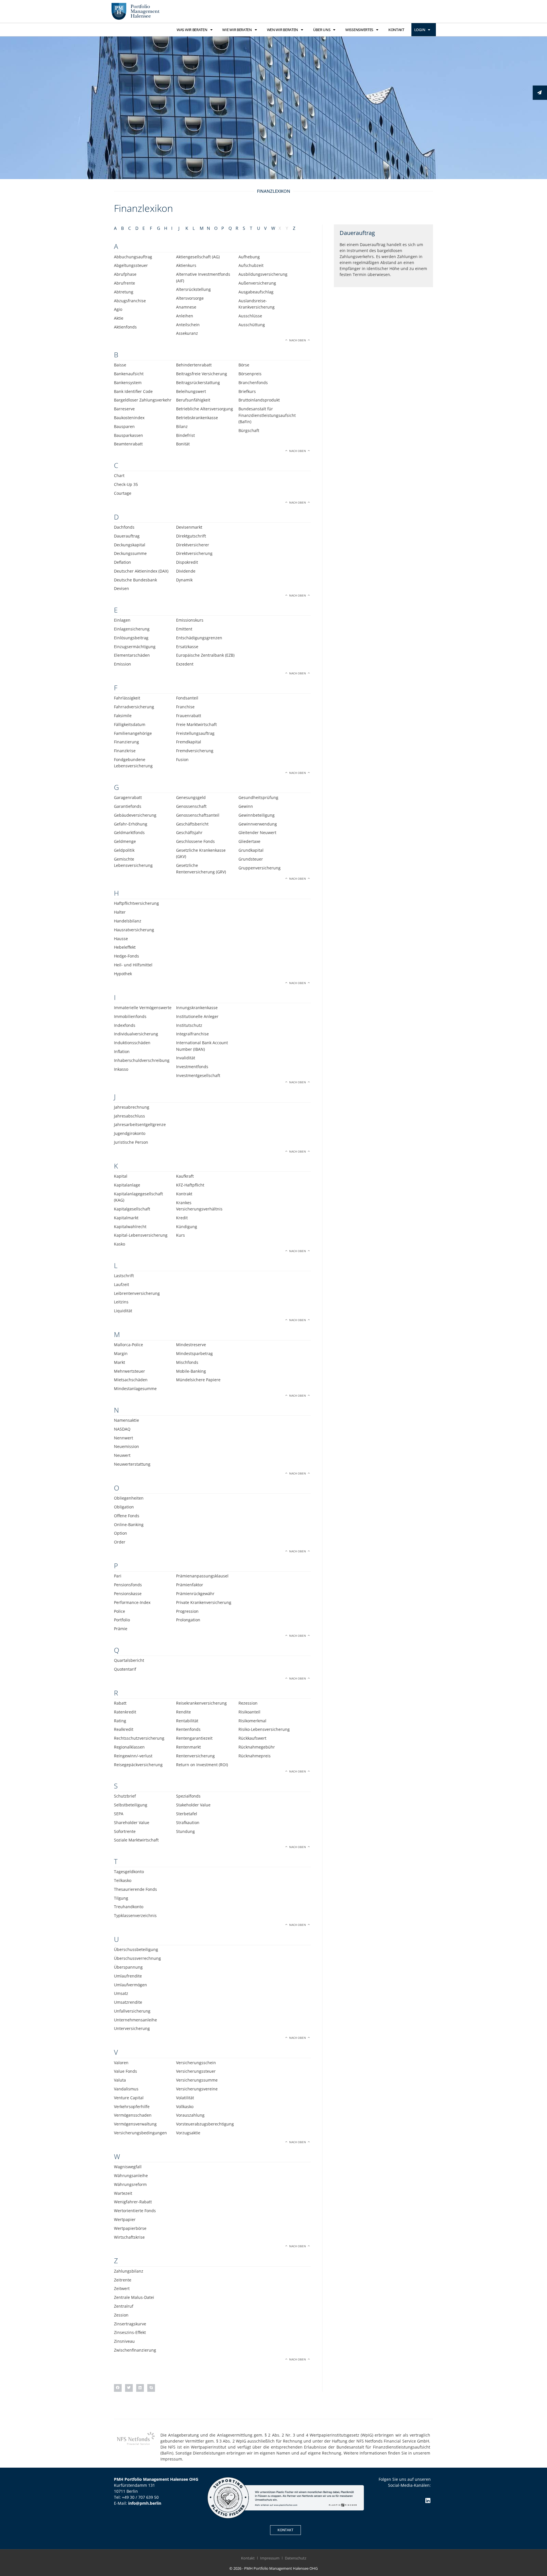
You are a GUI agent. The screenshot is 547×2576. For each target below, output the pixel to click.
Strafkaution (188, 1823)
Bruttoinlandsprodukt (259, 400)
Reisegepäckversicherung (138, 1765)
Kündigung (187, 1227)
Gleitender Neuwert (257, 832)
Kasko (120, 1244)
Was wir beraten (192, 30)
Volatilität (185, 2098)
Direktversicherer (193, 545)
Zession (121, 2315)
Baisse (120, 365)
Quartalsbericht (129, 1660)
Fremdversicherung (195, 751)
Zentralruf (124, 2306)
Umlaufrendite (128, 1976)
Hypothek (123, 974)
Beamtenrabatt (128, 444)
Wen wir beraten (283, 30)
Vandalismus (126, 2089)
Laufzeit (122, 1284)
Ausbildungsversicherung (263, 274)
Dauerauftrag (127, 536)
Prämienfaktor (190, 1585)
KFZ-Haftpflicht (190, 1185)
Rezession (248, 1703)
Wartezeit (123, 2193)
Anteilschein (188, 325)
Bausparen (124, 426)
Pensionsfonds (128, 1585)
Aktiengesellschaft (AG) (198, 257)
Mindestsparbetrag (194, 1353)
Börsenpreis (250, 374)
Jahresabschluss (129, 1116)
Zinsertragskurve (130, 2324)
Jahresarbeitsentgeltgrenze (140, 1124)
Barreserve (124, 409)
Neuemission (126, 1446)
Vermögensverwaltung (135, 2124)
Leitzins (121, 1302)
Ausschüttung (252, 325)
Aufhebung (249, 257)
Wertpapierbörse (130, 2228)
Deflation (123, 562)
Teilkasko (123, 1880)
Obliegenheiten (129, 1498)
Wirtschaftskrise (129, 2237)
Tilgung (121, 1898)
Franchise (185, 707)
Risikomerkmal (252, 1721)
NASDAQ (122, 1429)
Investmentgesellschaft (198, 1075)
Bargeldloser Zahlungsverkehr (143, 400)
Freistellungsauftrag (195, 733)
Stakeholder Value (193, 1805)
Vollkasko (185, 2107)
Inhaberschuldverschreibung (142, 1060)
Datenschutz (296, 2558)
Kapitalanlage (127, 1185)
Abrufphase (125, 274)
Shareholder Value (132, 1823)
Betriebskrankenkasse (197, 418)
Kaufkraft (185, 1176)
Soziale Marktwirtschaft (136, 1840)
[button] (118, 2388)
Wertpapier (125, 2219)
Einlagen (122, 620)
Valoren (121, 2063)
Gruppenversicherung (260, 868)
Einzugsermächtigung (135, 647)
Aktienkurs (186, 265)
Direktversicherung (194, 553)
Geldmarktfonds (129, 832)
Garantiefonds (128, 806)
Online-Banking (129, 1525)
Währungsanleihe (131, 2176)
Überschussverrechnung (137, 1958)
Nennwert (124, 1438)
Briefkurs (247, 391)
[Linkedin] (428, 2501)
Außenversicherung (257, 283)
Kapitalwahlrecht (130, 1227)
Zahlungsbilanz (129, 2271)
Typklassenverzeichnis (135, 1915)
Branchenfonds (253, 383)
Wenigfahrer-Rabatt (133, 2202)
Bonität (183, 444)
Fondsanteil (187, 698)
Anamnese (186, 307)
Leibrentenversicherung (137, 1293)
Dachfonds (124, 527)
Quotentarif (125, 1669)
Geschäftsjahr (189, 832)
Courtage (123, 493)
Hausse (121, 939)
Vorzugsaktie (188, 2133)
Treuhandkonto (129, 1907)
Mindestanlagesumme (135, 1389)
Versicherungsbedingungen (140, 2133)
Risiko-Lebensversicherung (264, 1729)
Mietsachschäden (131, 1380)
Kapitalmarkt (126, 1218)
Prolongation (188, 1620)
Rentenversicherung (195, 1756)
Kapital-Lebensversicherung (141, 1235)
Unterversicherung (132, 2028)
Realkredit (124, 1729)
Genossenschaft (191, 806)
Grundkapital (251, 850)
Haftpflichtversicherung (136, 903)
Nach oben (298, 340)
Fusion (182, 759)
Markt (120, 1362)
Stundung (185, 1831)
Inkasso (121, 1069)
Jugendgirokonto (130, 1133)
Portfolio (122, 1620)
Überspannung (128, 1967)
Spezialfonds (188, 1796)
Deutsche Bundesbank (135, 580)
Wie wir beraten (237, 30)
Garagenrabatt (128, 797)
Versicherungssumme (197, 2080)
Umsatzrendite (128, 2002)
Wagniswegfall (128, 2167)
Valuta (120, 2080)
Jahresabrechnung (132, 1107)
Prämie (121, 1629)
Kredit (182, 1218)
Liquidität (123, 1311)
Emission (123, 664)
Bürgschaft (249, 430)
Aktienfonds (125, 327)
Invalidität (186, 1058)
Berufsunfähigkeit (193, 400)
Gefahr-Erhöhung (131, 824)
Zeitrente (123, 2280)
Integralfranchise (192, 1034)
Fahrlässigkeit (127, 698)
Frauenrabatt (189, 716)
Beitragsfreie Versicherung (202, 374)
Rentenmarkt (188, 1747)
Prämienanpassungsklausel (202, 1576)
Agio (118, 309)
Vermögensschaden (133, 2115)
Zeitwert (122, 2288)
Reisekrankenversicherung (201, 1703)
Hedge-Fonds (126, 956)
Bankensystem (128, 383)
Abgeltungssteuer (131, 265)
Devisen (122, 588)
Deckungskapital (130, 545)
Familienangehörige (133, 733)
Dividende (186, 571)
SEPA (119, 1814)
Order (120, 1542)
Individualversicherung (136, 1034)
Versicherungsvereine (197, 2089)
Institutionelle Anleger (197, 1016)
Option (121, 1533)
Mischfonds (187, 1362)
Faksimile (123, 716)
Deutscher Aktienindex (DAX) (141, 571)
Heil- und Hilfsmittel (133, 965)
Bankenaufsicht (129, 374)
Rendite (183, 1712)
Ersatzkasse (187, 647)
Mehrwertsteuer (129, 1371)
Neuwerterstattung (132, 1464)
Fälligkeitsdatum (130, 724)
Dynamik (184, 580)
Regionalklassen (129, 1747)
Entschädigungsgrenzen (199, 638)
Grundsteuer (251, 859)
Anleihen (185, 316)
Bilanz (182, 426)
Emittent (184, 629)
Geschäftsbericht (192, 824)
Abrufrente (124, 283)
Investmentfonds (192, 1067)
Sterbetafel (187, 1814)
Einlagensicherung (132, 629)
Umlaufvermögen (130, 1985)
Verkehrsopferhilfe (132, 2107)
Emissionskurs (190, 620)
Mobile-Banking (191, 1371)
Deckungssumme (130, 553)
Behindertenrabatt (194, 365)
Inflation (122, 1051)
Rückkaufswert (252, 1738)
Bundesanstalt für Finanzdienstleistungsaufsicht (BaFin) (267, 415)
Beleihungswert (191, 391)
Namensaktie (126, 1420)
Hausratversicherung (134, 930)
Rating (120, 1721)
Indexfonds (125, 1025)
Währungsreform (130, 2184)
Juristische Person (131, 1142)
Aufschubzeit (251, 265)
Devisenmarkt (189, 527)
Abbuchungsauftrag (133, 257)
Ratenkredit (125, 1712)
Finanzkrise (125, 751)
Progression (187, 1611)
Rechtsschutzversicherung (139, 1738)
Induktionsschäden (132, 1043)
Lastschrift (124, 1276)
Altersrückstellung (193, 289)
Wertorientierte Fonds (135, 2211)
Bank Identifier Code (133, 391)
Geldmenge (125, 841)
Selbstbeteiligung (131, 1805)
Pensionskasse (128, 1594)
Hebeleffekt (125, 947)
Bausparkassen (128, 435)
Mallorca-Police (128, 1345)
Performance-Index (132, 1602)
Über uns (322, 30)
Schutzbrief (125, 1796)
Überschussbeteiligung (136, 1949)
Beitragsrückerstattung (198, 383)
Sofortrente (125, 1831)
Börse (244, 365)
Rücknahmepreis (255, 1756)
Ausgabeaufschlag (256, 292)
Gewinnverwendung (258, 824)
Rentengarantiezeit (194, 1738)
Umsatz (121, 1993)
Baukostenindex (129, 418)
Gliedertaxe (249, 841)
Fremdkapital (189, 742)
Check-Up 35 (126, 484)
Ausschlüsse (250, 316)
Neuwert (122, 1455)
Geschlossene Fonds (195, 841)
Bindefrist (185, 435)
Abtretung (124, 292)
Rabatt (120, 1703)
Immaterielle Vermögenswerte (143, 1008)
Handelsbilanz (128, 921)
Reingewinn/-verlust (133, 1756)
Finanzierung (126, 742)
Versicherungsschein (196, 2063)
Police (120, 1611)
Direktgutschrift (191, 536)
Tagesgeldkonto (129, 1872)
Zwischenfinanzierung (135, 2350)
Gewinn (246, 806)
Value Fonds (125, 2071)
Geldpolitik (124, 850)
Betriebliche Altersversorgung (205, 409)
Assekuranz (187, 333)
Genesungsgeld (191, 797)
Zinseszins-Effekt (130, 2332)
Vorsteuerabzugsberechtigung (205, 2124)
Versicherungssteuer (196, 2071)
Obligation (124, 1507)
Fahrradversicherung (134, 707)
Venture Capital (129, 2098)
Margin (121, 1353)
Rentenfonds (188, 1729)
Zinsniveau (124, 2341)
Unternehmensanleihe (135, 2020)
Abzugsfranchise (130, 301)
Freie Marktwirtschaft (196, 724)
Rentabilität (187, 1721)
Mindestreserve (191, 1345)
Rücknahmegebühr (257, 1747)
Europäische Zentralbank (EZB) (205, 655)
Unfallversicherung (132, 2011)
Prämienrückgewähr (195, 1594)
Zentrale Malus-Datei (134, 2297)
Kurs (180, 1235)
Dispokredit (187, 562)
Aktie (119, 318)
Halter (120, 912)
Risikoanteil (249, 1712)
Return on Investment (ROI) (202, 1765)
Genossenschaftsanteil (198, 815)
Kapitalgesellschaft (132, 1209)
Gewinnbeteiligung (257, 815)
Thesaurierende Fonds (135, 1889)
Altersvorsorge (190, 298)
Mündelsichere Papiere (198, 1380)
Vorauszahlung (190, 2115)
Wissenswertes (359, 30)
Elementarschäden (132, 655)
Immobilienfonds (130, 1016)
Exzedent (185, 664)
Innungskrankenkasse (197, 1008)
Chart (119, 475)
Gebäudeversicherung (135, 815)
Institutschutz (189, 1025)
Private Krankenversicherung (204, 1602)
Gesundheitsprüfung (258, 797)
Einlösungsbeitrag (131, 638)
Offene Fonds (127, 1516)
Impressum (270, 2558)
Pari (118, 1576)
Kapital (121, 1176)
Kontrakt (184, 1194)
